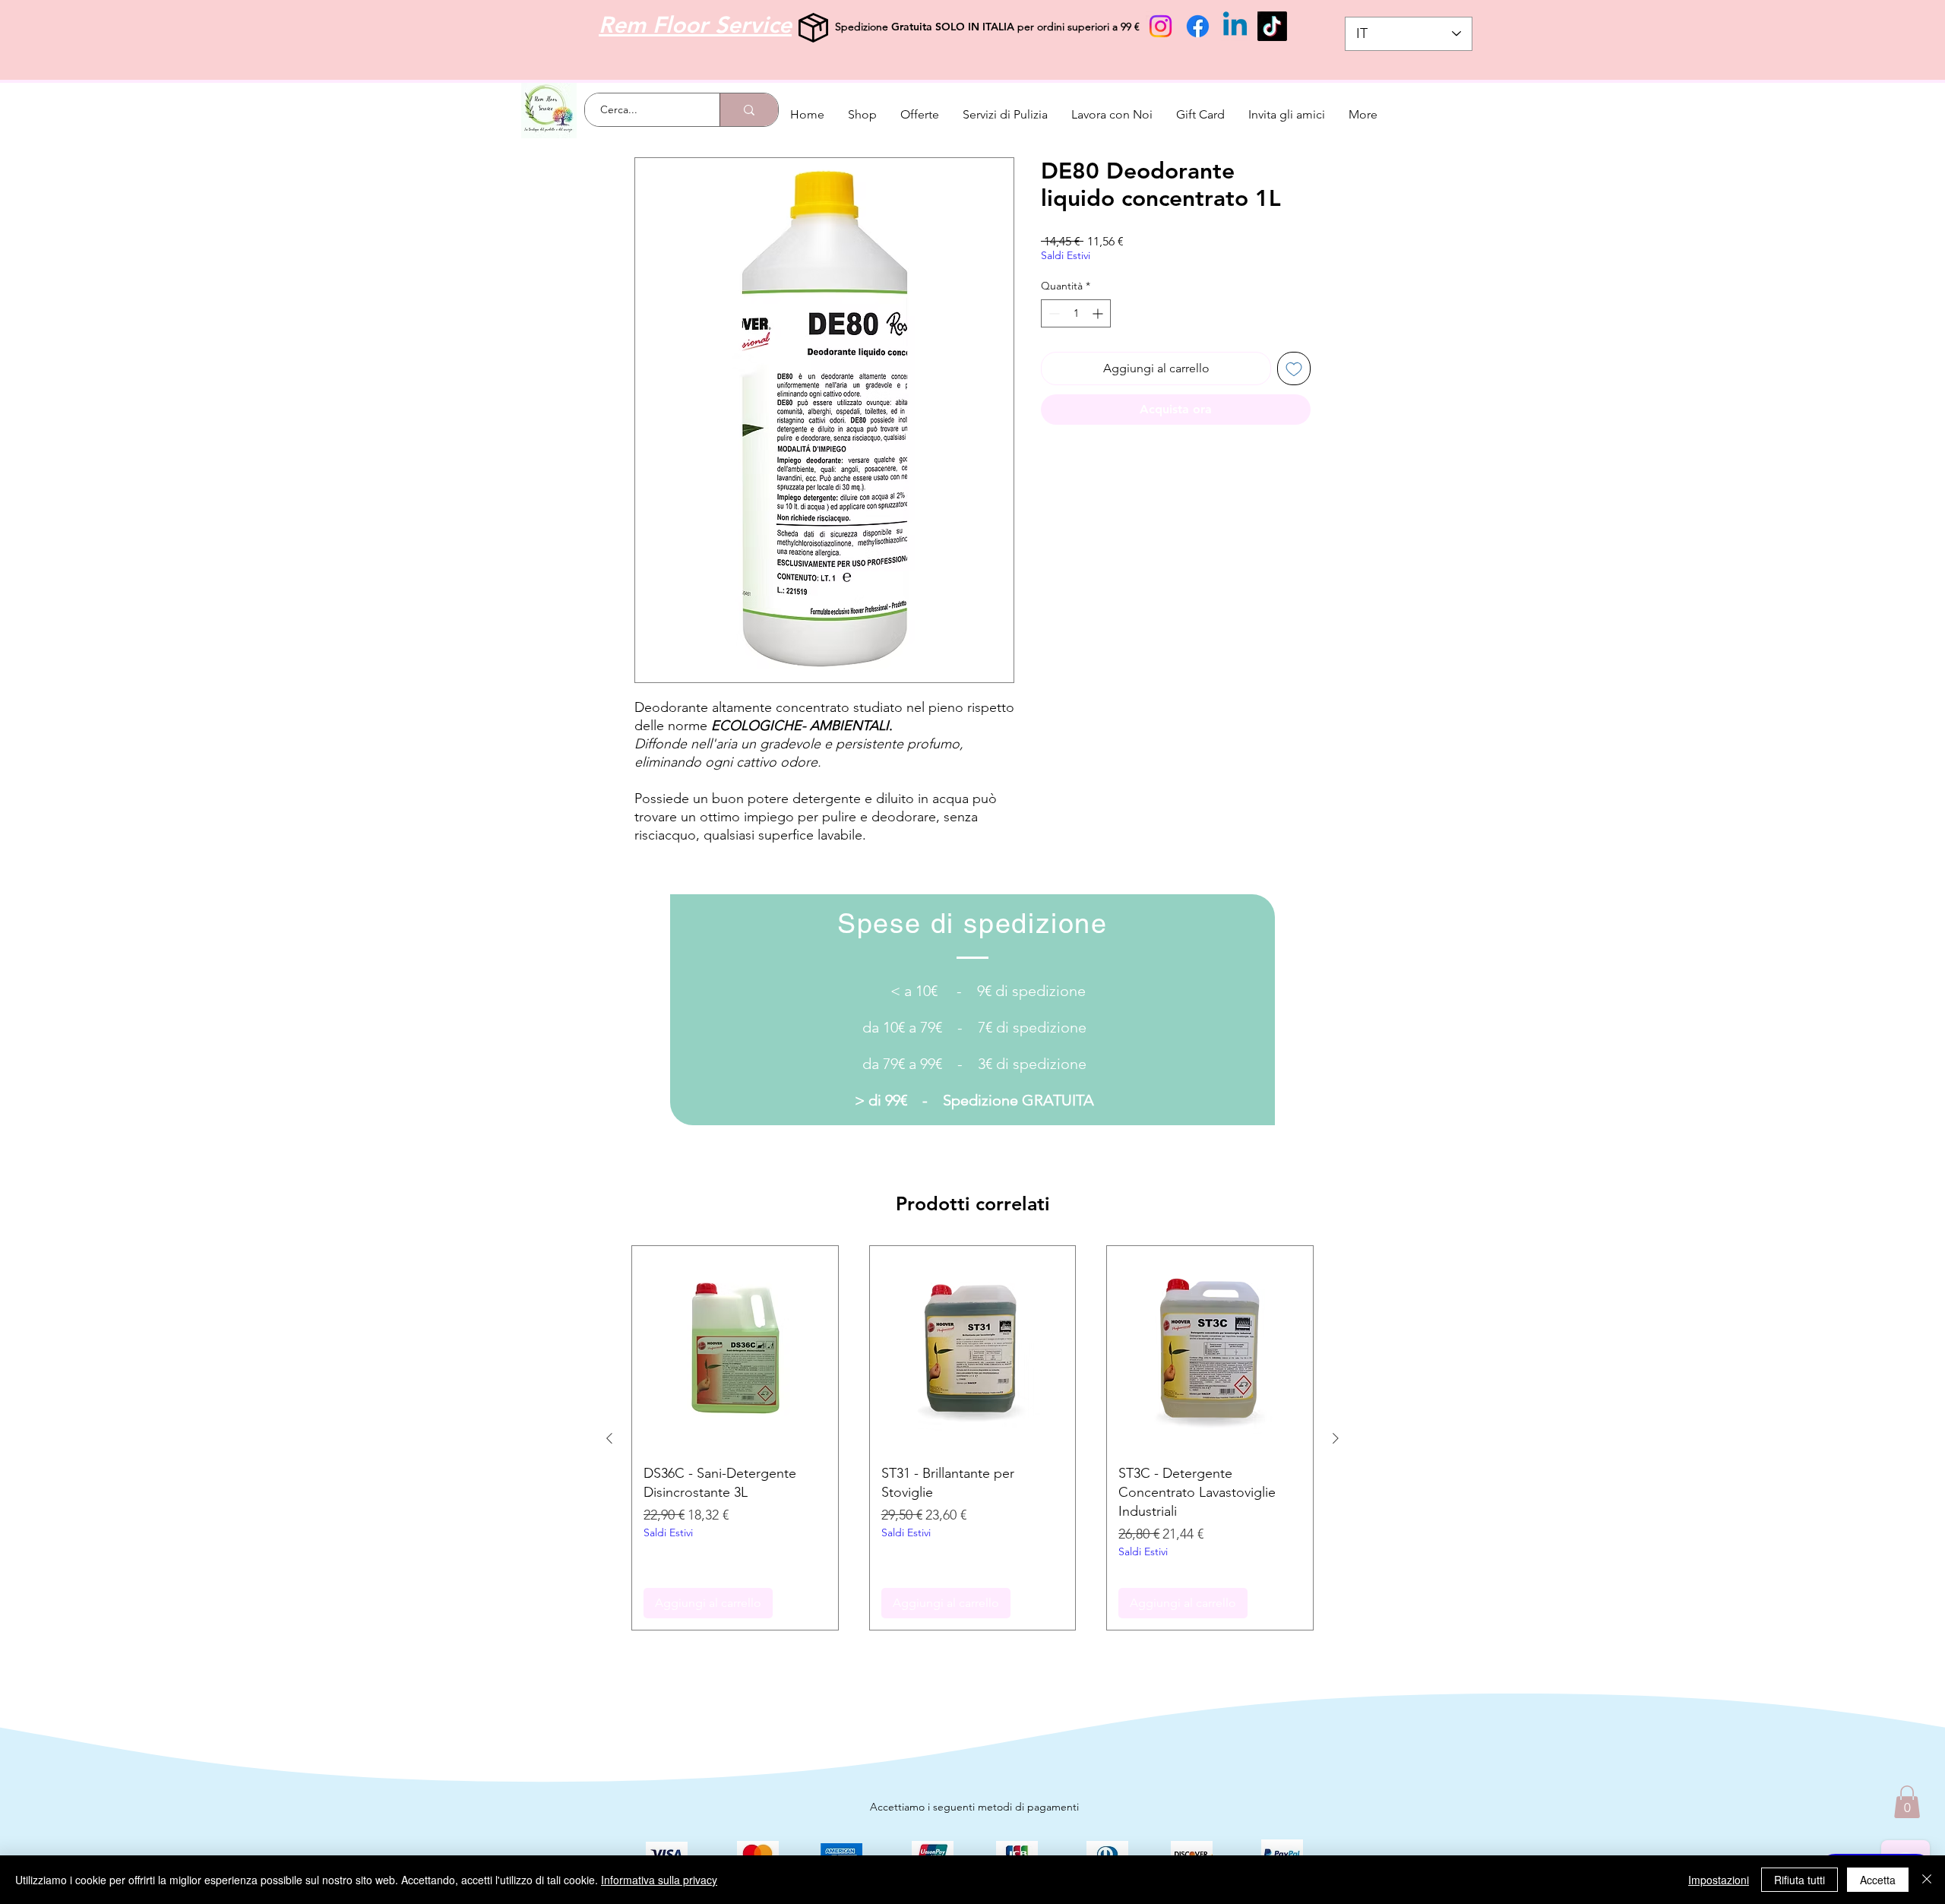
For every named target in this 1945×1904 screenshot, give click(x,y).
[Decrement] (1053, 313)
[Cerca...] (749, 110)
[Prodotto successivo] (1336, 1438)
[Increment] (1099, 313)
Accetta (1878, 1880)
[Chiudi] (1927, 1880)
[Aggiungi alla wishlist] (1294, 368)
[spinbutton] (1076, 313)
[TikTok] (1272, 26)
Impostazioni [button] (1719, 1880)
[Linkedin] (1235, 26)
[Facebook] (1198, 26)
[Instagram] (1161, 26)
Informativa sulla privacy (659, 1880)
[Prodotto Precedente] (609, 1438)
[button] (1907, 1802)
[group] (972, 1438)
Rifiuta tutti (1800, 1880)
